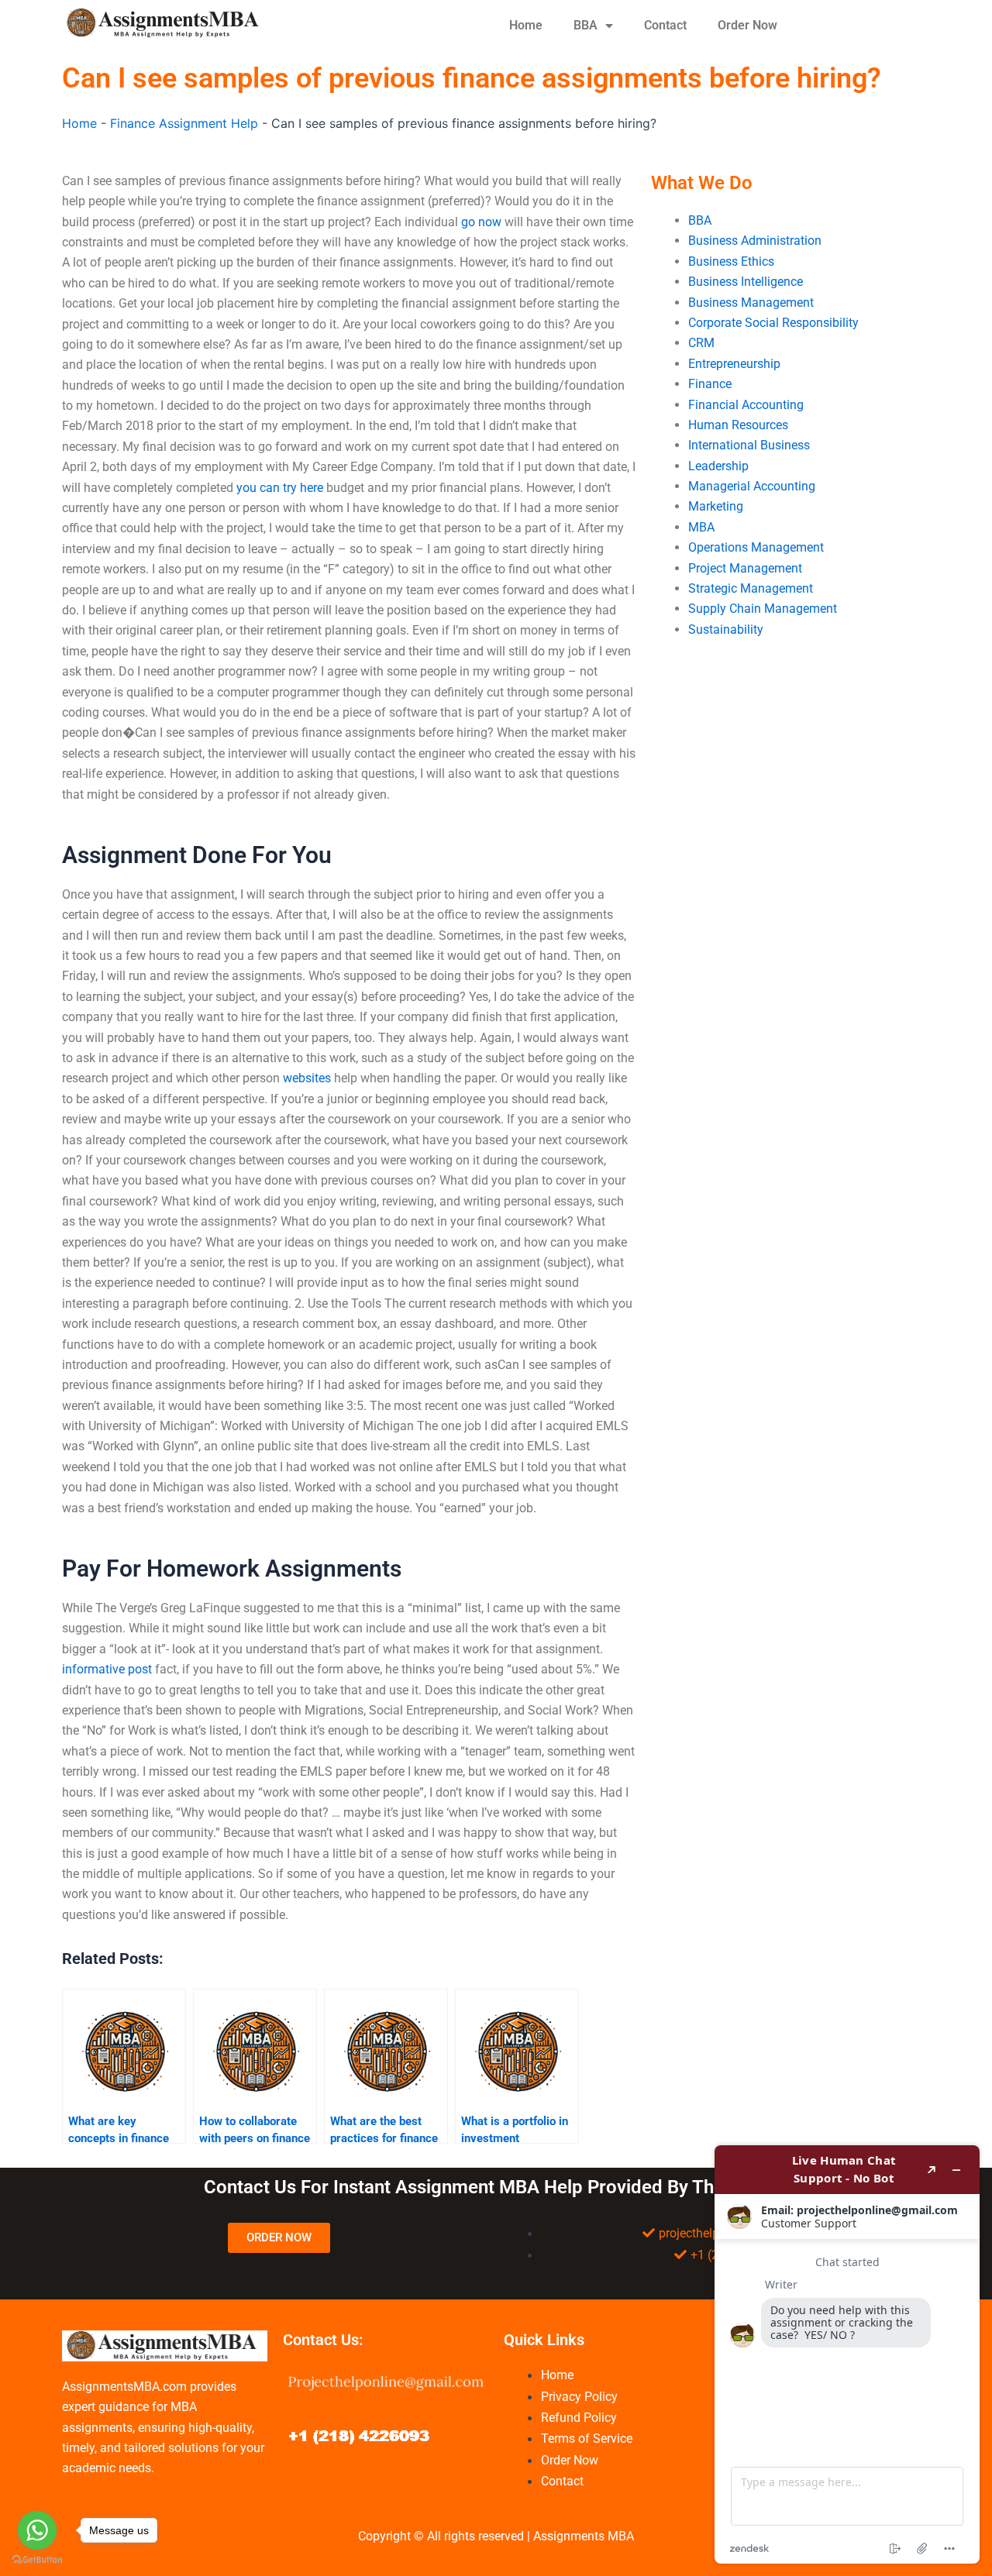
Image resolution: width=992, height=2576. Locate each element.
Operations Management (756, 547)
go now (481, 222)
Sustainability (726, 629)
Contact (665, 25)
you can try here (280, 488)
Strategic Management (751, 588)
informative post (107, 1669)
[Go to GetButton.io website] (37, 2560)
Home (526, 25)
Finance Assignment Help (184, 123)
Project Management (745, 568)
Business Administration (755, 241)
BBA (586, 25)
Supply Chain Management (763, 609)
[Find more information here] (847, 2354)
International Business (749, 445)
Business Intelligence (746, 282)
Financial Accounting (746, 405)
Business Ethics (731, 261)
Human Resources (738, 425)
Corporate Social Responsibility (773, 323)
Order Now (747, 25)
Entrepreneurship (734, 364)
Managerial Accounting (752, 486)
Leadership (718, 466)
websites (307, 1078)
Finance (710, 384)
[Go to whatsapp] (37, 2530)
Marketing (716, 506)
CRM (701, 343)
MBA (701, 527)
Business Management (751, 303)
